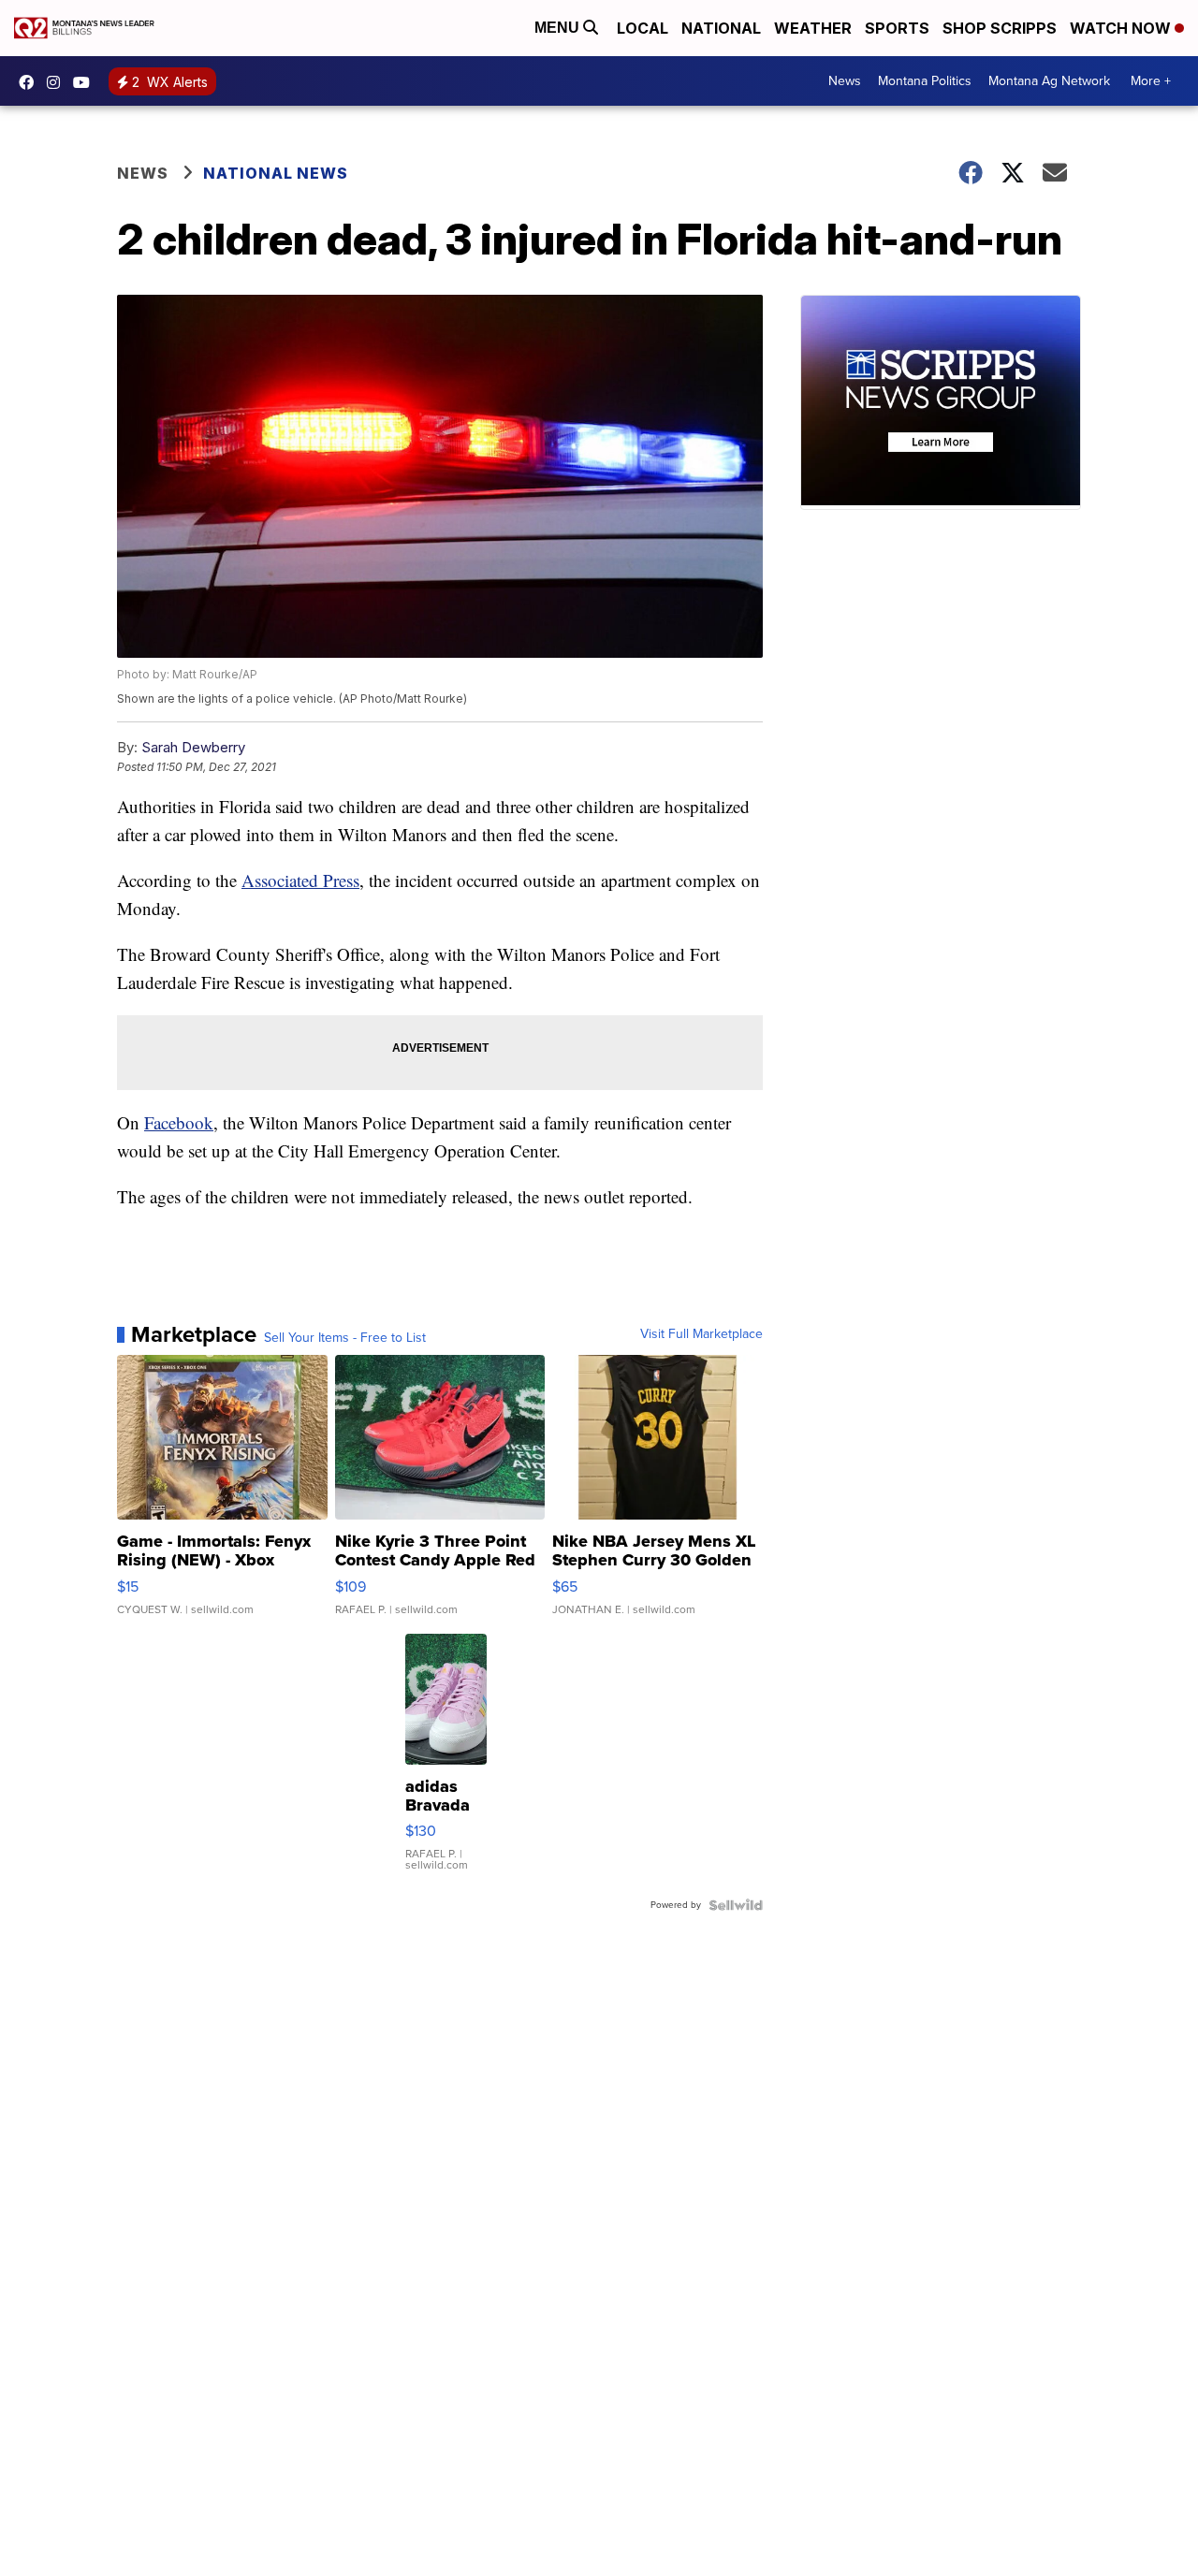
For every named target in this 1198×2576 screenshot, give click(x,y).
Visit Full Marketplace (701, 1334)
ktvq (58, 82)
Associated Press (300, 880)
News (845, 81)
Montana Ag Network (1049, 81)
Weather (813, 28)
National (721, 28)
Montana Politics (925, 81)
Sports (897, 28)
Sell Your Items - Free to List (345, 1338)
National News (276, 173)
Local (643, 28)
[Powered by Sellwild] (736, 1905)
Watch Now (1122, 28)
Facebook (179, 1122)
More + (1151, 81)
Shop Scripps (1000, 28)
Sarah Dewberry (193, 747)
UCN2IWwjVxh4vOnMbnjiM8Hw (86, 82)
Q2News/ (31, 82)
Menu (559, 28)
